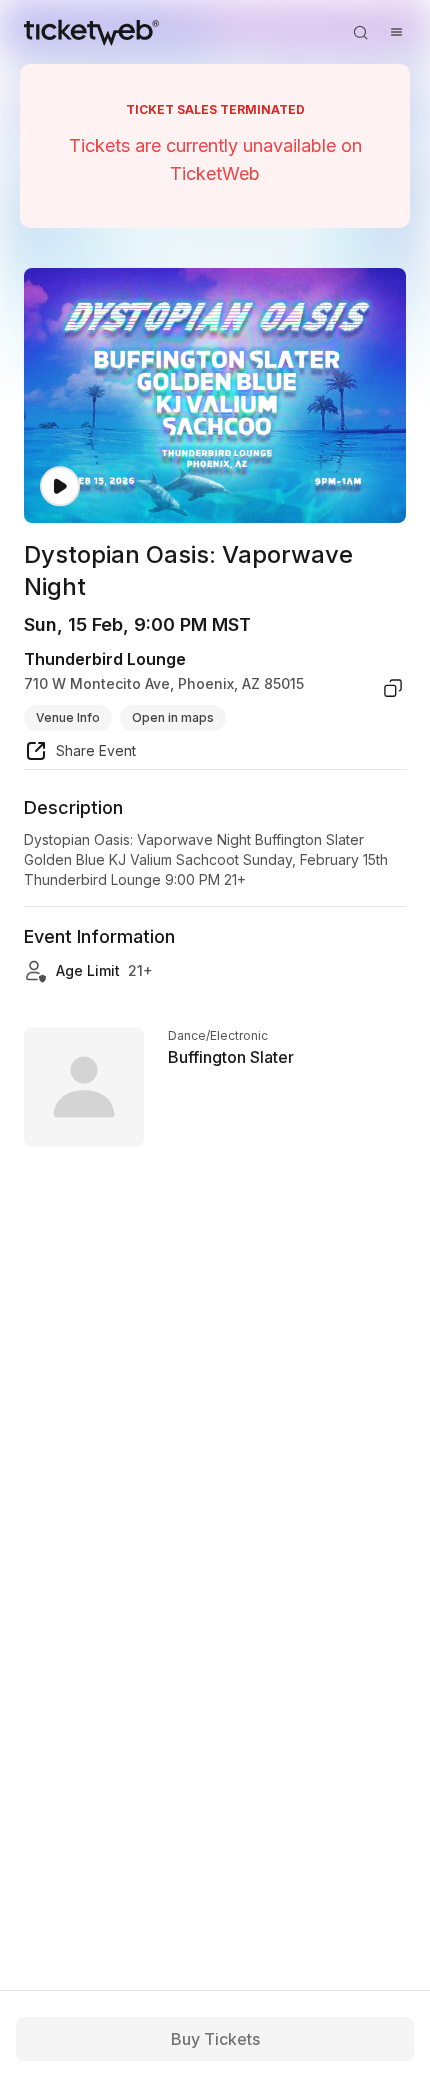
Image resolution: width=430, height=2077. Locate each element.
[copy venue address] (393, 688)
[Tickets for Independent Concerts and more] (91, 32)
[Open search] (360, 32)
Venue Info (68, 717)
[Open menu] (396, 32)
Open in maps (173, 717)
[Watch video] (60, 486)
